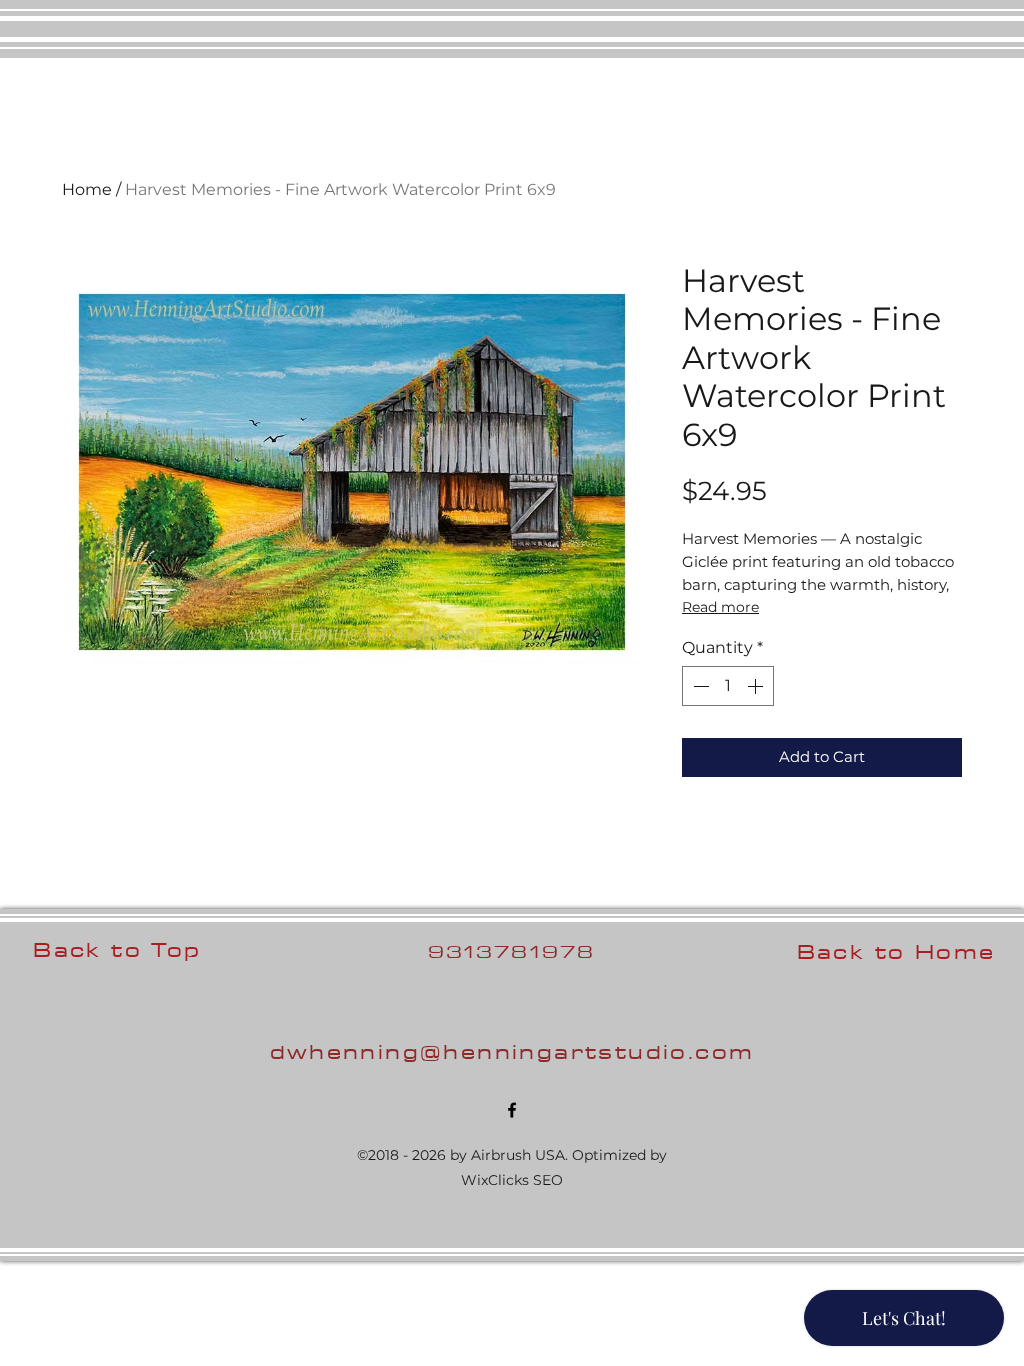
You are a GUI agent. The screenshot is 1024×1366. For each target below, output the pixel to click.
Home (87, 189)
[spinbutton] (728, 686)
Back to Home (896, 951)
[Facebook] (512, 1110)
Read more (720, 607)
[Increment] (757, 686)
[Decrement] (699, 686)
